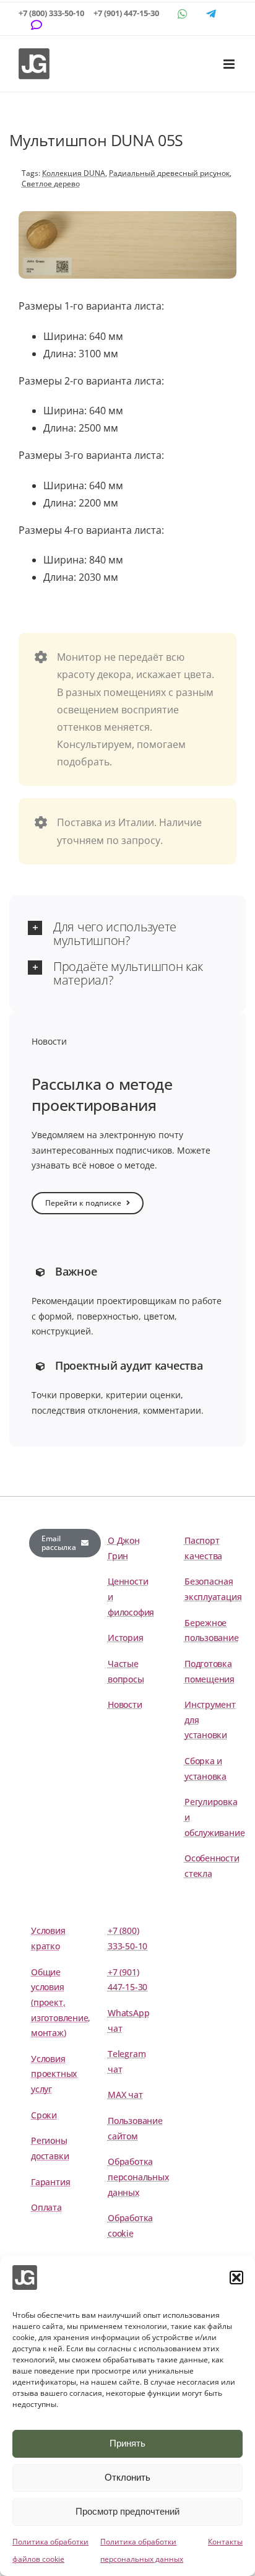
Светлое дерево (51, 184)
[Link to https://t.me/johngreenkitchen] (211, 14)
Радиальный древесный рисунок (169, 173)
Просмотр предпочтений (127, 2511)
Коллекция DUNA (74, 173)
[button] (236, 2278)
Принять (127, 2443)
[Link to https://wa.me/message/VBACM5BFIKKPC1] (183, 14)
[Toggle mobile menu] (230, 64)
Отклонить (127, 2477)
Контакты (225, 2542)
